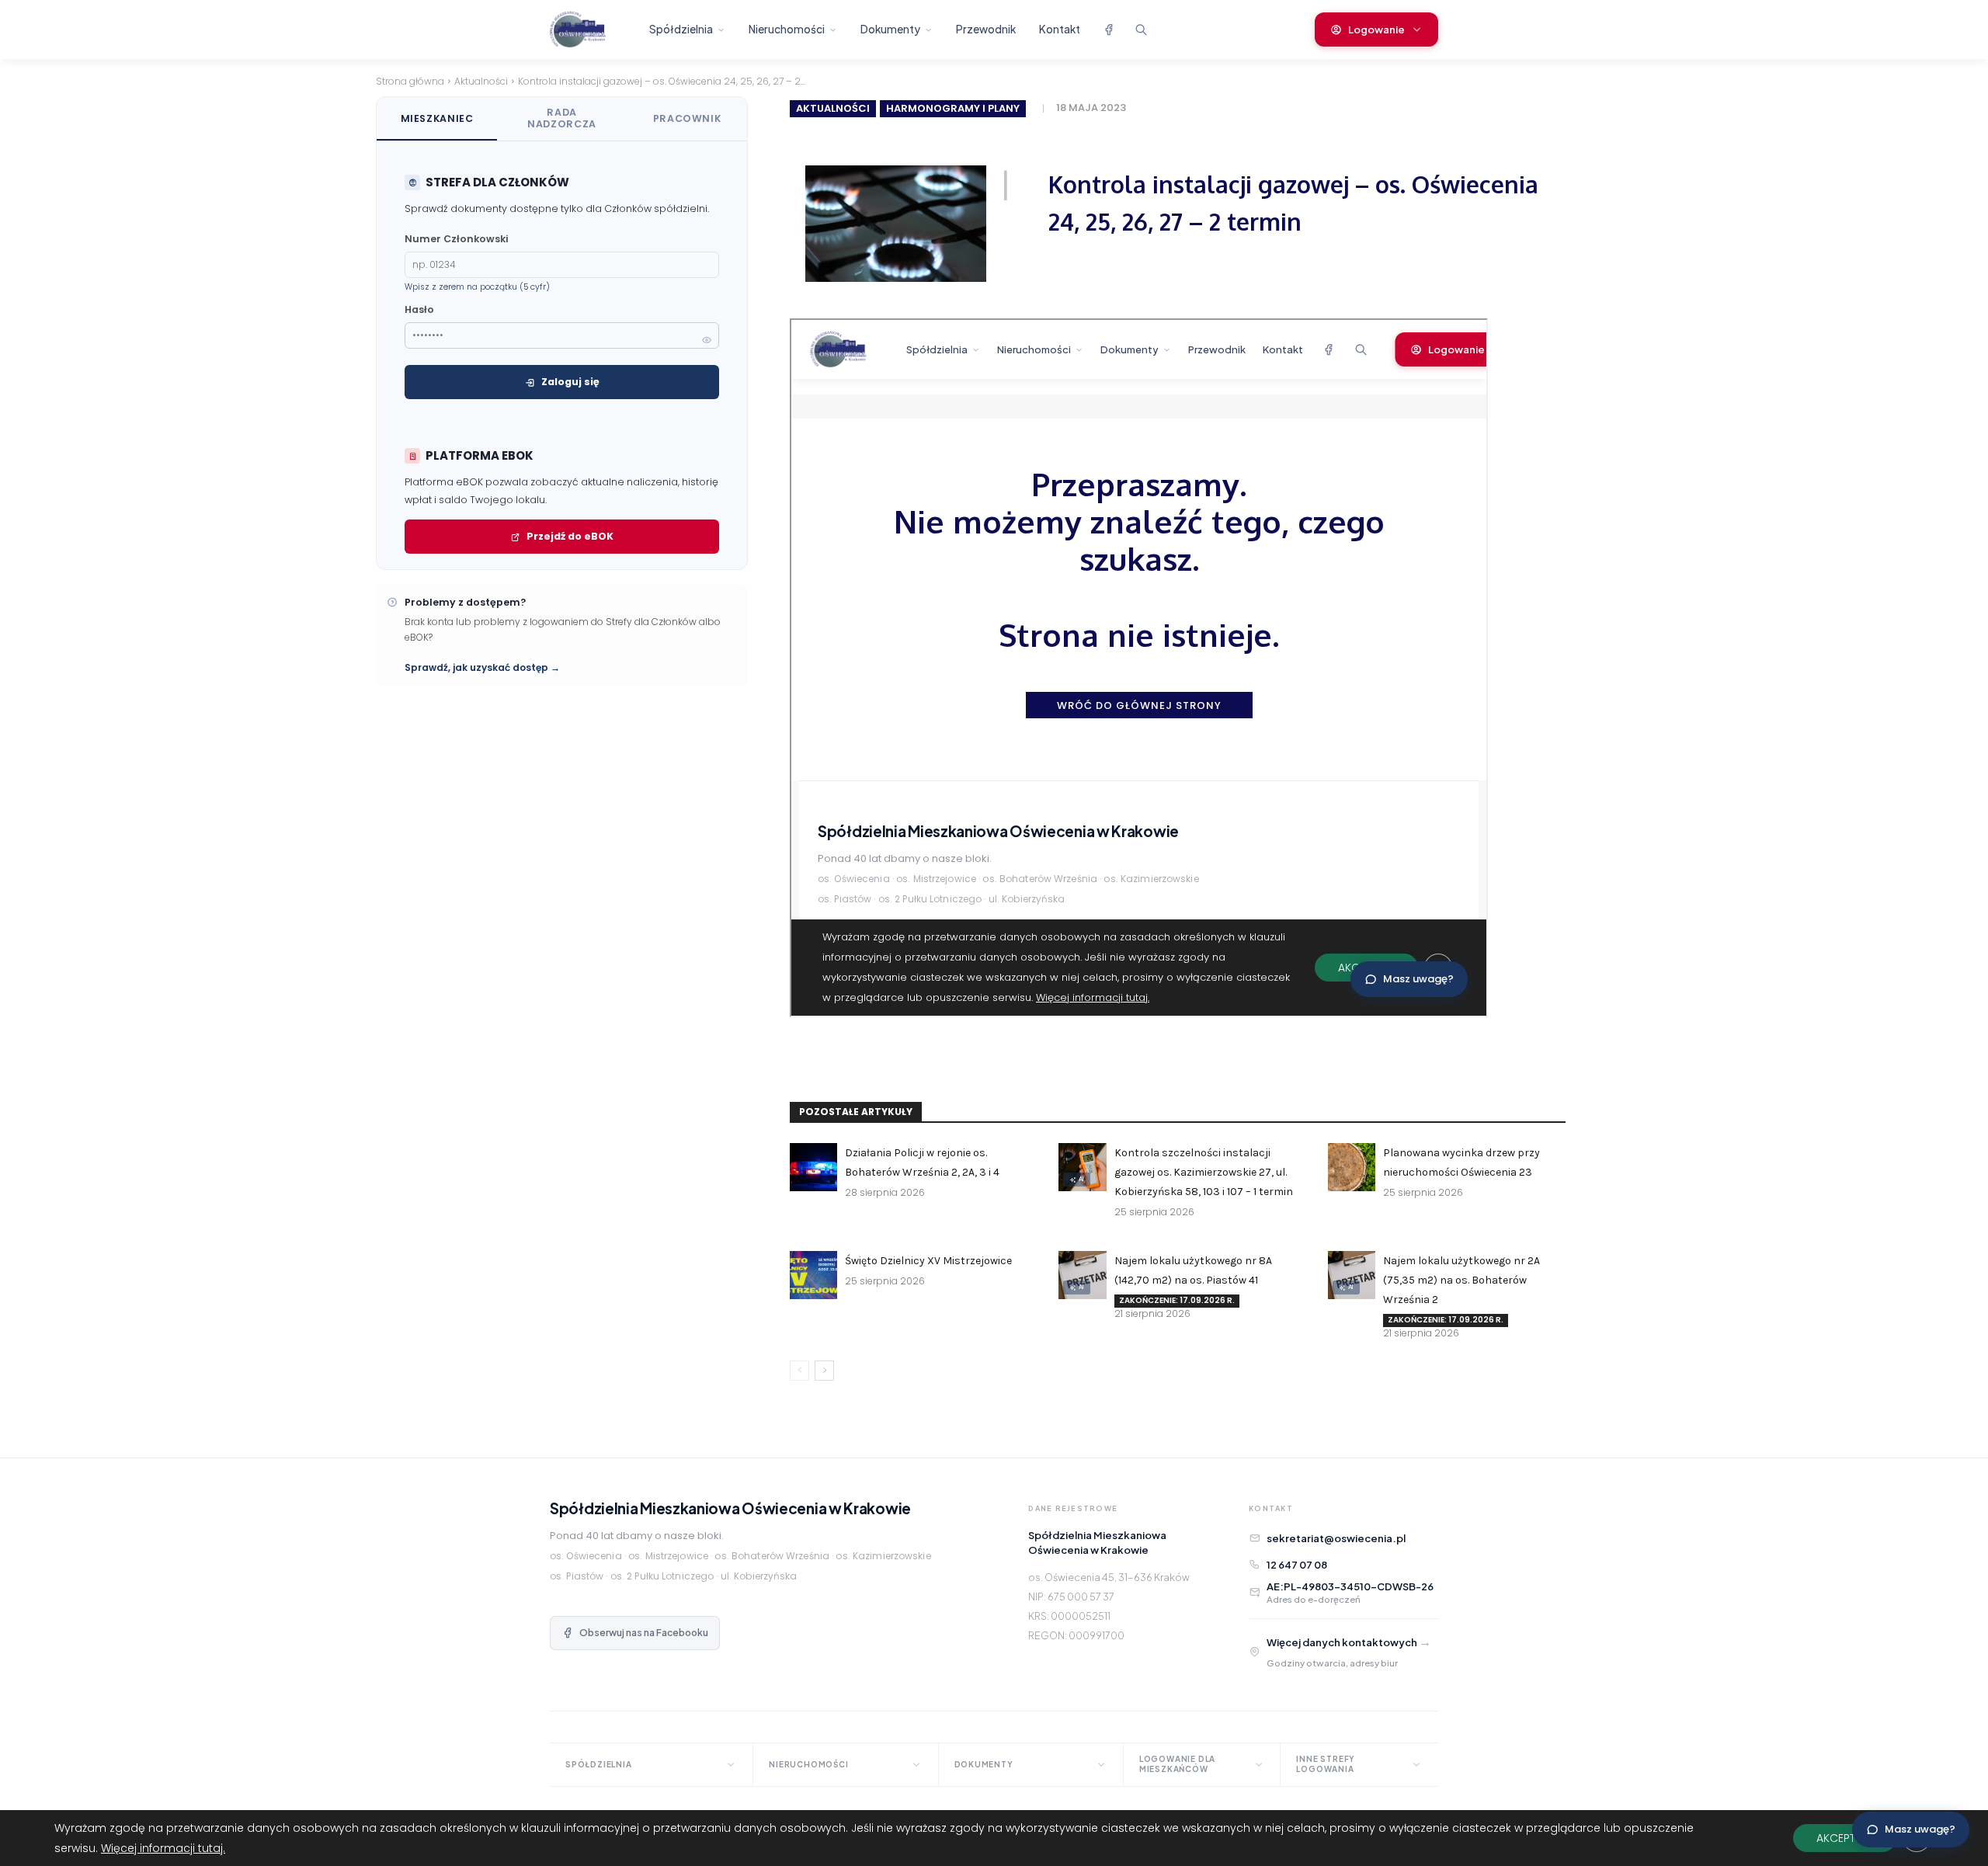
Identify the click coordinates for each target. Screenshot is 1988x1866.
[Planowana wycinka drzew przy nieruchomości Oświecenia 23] (1352, 1167)
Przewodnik (986, 29)
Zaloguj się (570, 382)
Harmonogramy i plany (953, 108)
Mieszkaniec (437, 118)
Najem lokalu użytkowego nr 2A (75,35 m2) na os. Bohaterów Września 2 (1461, 1280)
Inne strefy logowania (1326, 1764)
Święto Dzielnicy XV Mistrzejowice (928, 1261)
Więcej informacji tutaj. (163, 1848)
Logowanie (1376, 30)
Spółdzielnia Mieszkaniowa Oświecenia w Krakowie (730, 1508)
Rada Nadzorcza (562, 118)
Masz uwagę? (1920, 1829)
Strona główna (410, 81)
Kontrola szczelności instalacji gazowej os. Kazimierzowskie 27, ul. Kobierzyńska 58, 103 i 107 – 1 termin (1204, 1172)
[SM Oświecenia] (591, 30)
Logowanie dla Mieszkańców (1177, 1764)
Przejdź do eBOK (570, 536)
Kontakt (1060, 29)
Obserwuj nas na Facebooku (644, 1633)
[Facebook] (1108, 30)
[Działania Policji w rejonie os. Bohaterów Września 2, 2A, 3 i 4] (813, 1167)
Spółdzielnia (681, 29)
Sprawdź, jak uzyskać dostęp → (482, 667)
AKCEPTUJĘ (1845, 1838)
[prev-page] (799, 1371)
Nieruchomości (787, 29)
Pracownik (687, 118)
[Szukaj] (1141, 30)
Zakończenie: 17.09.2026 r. (1177, 1300)
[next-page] (824, 1371)
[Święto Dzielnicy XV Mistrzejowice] (813, 1275)
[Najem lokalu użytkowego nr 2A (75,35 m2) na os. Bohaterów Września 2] (1352, 1275)
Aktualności (481, 81)
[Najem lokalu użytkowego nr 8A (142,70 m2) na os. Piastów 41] (1082, 1275)
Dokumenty (890, 29)
